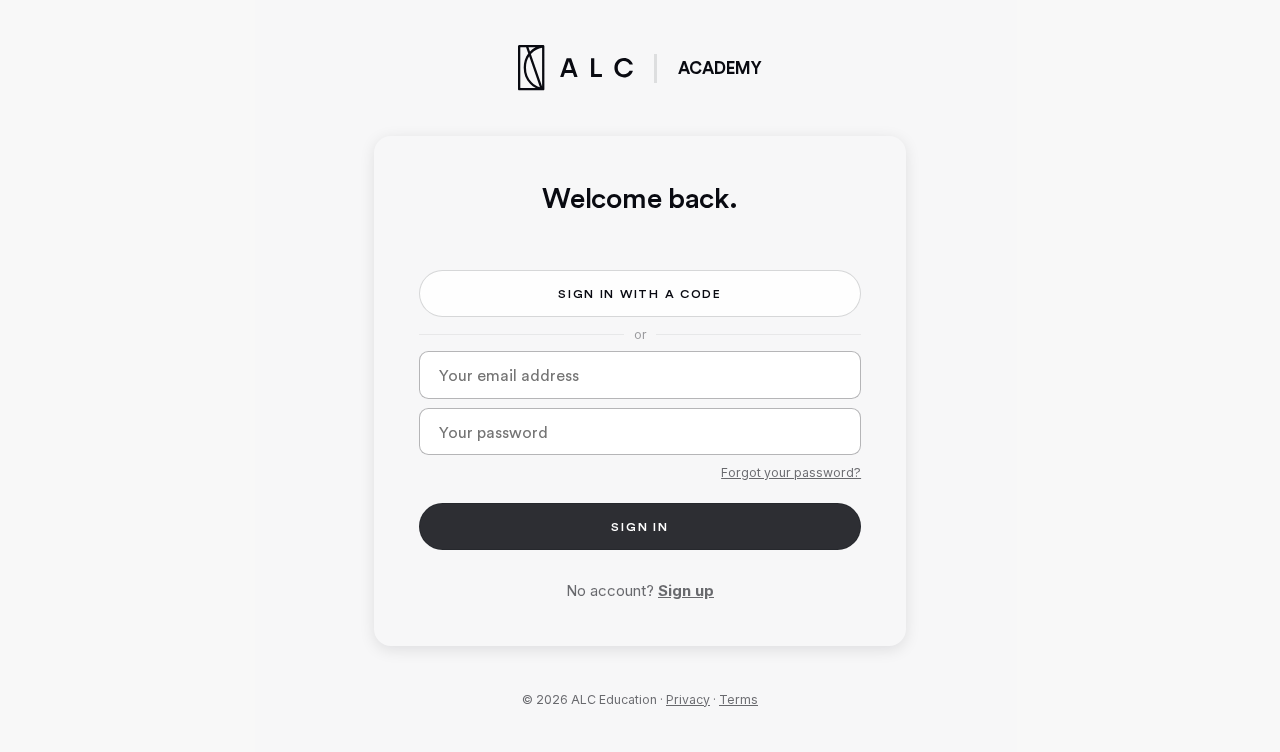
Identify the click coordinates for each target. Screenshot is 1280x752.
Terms (738, 699)
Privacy (688, 699)
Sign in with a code (640, 293)
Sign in (639, 526)
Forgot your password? (791, 472)
